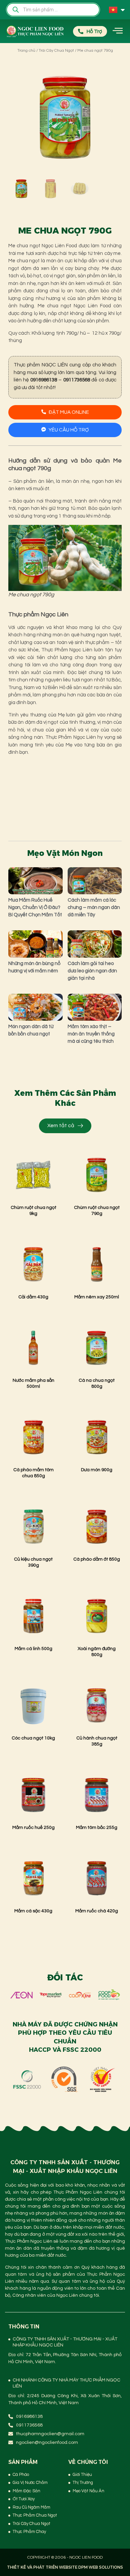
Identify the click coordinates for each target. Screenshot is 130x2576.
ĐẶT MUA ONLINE (69, 412)
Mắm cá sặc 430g (33, 1911)
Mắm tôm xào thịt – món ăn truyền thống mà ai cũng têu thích (91, 1034)
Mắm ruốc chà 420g (97, 1911)
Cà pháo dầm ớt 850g (97, 1559)
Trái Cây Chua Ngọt (56, 51)
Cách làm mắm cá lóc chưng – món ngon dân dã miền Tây (94, 907)
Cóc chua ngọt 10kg (33, 1738)
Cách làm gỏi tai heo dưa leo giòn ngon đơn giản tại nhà (92, 971)
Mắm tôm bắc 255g (97, 1828)
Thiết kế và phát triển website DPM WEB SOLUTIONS (65, 2567)
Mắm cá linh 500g (33, 1649)
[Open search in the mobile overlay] (53, 10)
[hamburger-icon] (117, 31)
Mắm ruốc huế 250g (33, 1828)
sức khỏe (28, 650)
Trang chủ (26, 51)
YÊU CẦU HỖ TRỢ (69, 430)
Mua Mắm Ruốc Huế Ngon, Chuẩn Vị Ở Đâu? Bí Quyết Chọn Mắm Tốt (35, 907)
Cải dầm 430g (33, 1297)
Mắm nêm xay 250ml (97, 1297)
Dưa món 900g (97, 1470)
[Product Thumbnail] (28, 74)
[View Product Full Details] (33, 1196)
